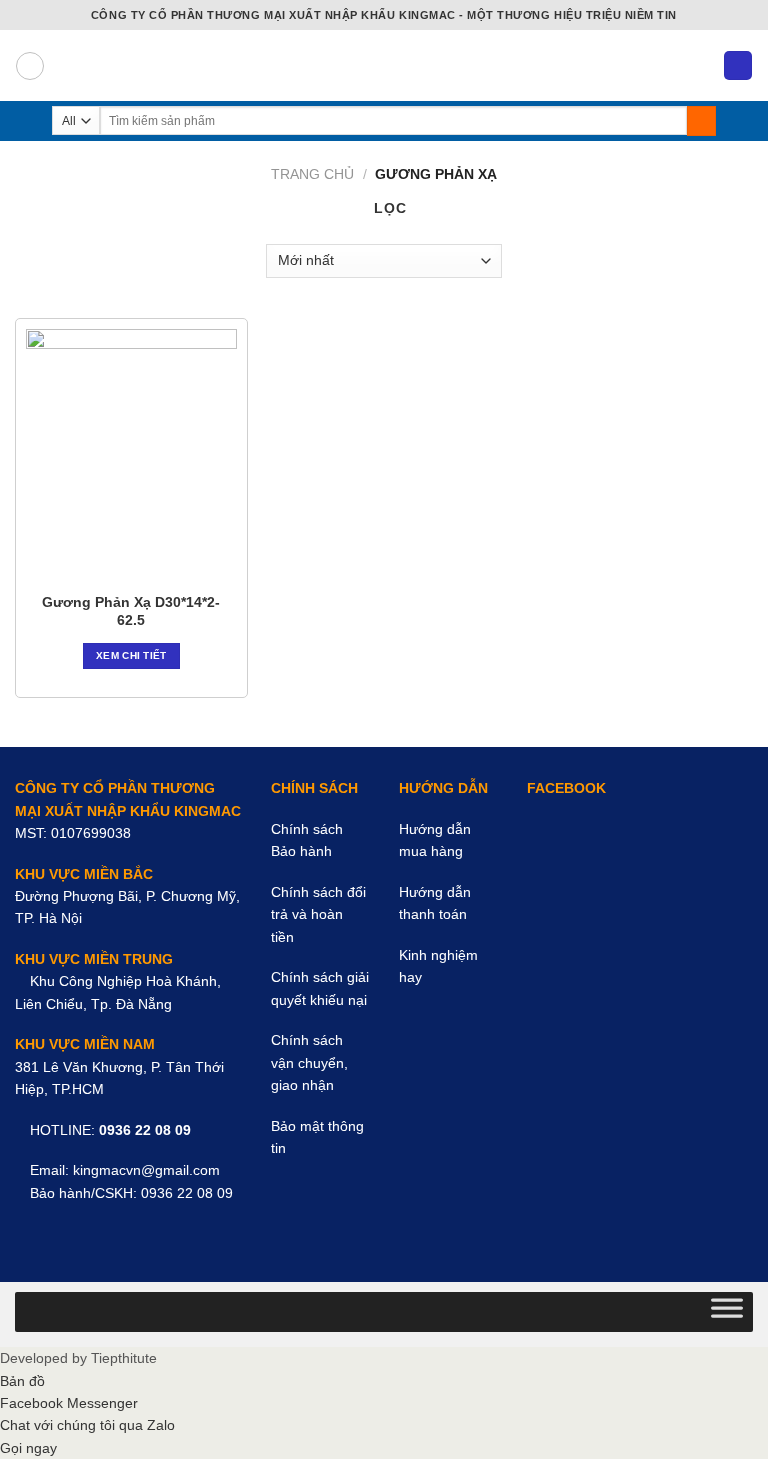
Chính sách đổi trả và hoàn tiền (318, 914)
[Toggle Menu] (727, 1312)
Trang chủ (312, 174)
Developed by (78, 1358)
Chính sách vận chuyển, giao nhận (309, 1062)
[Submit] (701, 121)
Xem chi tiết (131, 655)
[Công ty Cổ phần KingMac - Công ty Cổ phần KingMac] (384, 65)
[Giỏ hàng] (738, 65)
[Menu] (30, 66)
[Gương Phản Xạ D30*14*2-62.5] (131, 455)
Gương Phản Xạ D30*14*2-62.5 (131, 611)
